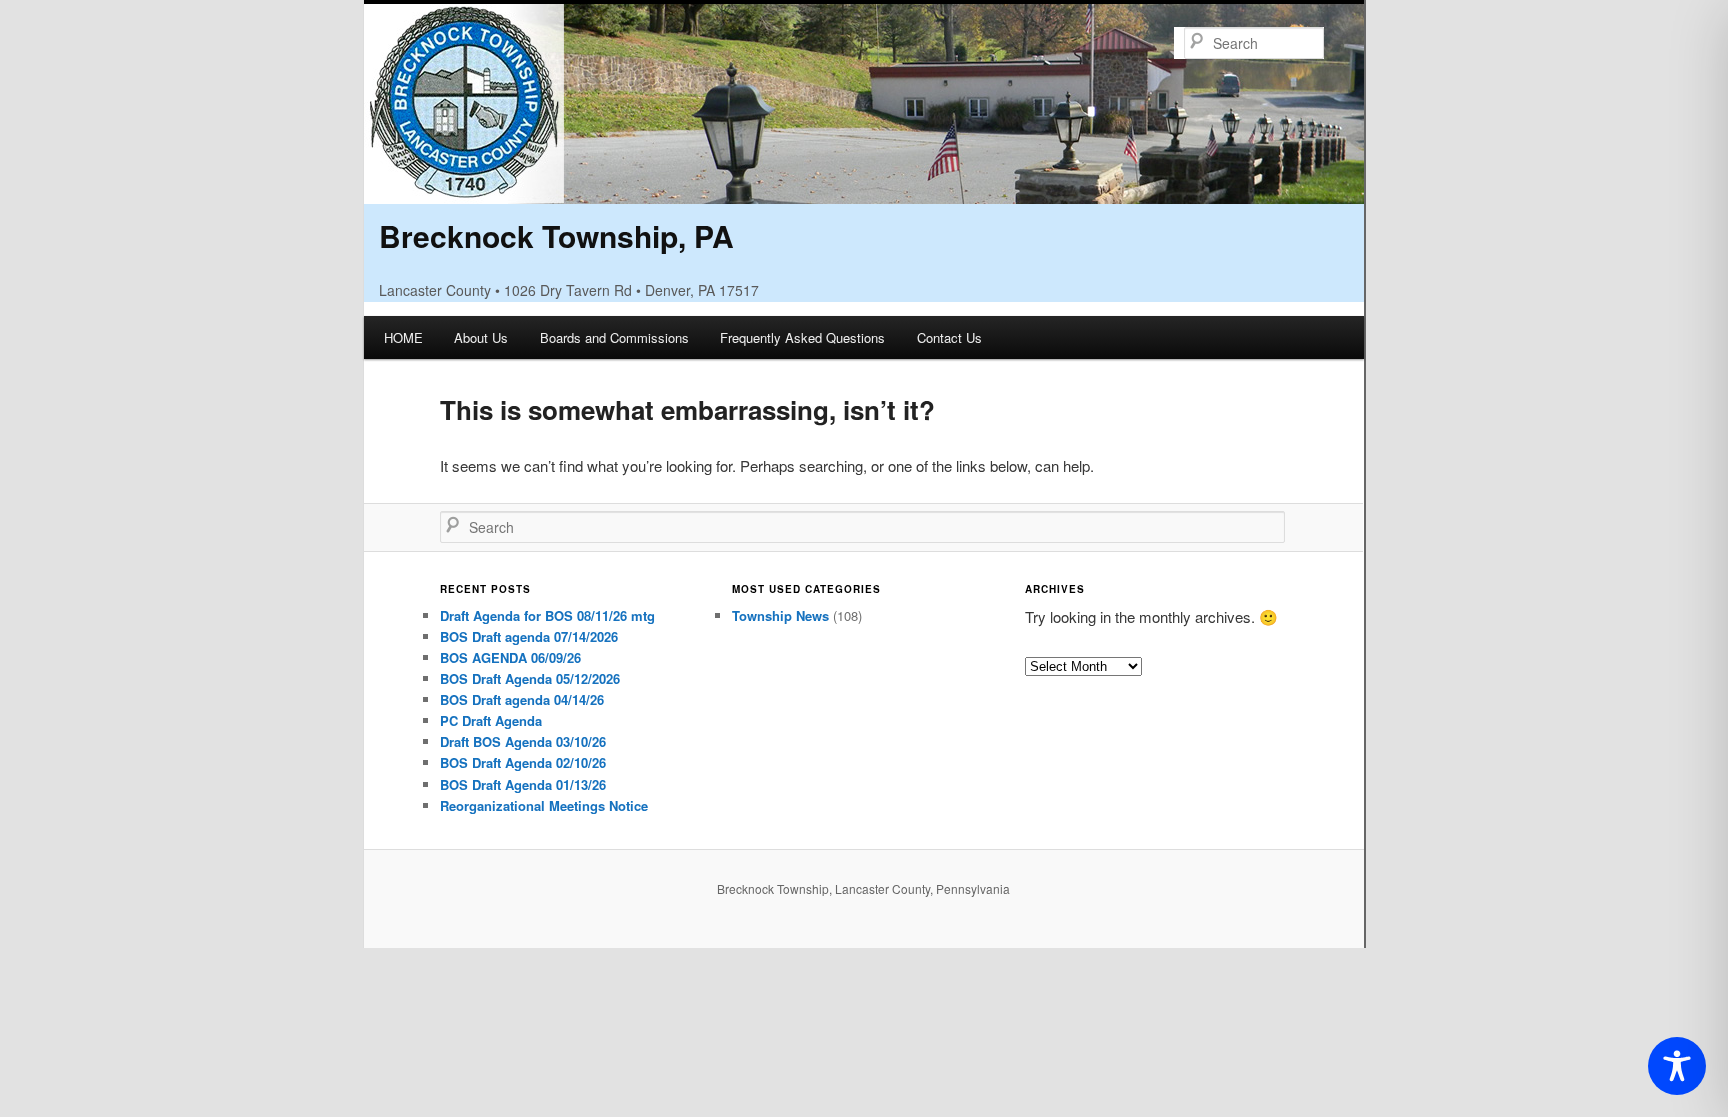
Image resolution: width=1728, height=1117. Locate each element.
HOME (403, 337)
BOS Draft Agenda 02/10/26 (523, 762)
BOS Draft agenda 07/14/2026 (529, 636)
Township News (780, 615)
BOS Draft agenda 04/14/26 (522, 699)
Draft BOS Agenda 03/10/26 (523, 741)
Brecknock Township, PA (556, 235)
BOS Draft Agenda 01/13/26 (523, 784)
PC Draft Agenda (491, 720)
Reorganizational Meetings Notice (544, 805)
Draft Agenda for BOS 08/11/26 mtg (547, 615)
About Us (481, 337)
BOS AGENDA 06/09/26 (510, 657)
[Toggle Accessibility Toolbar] (1677, 1066)
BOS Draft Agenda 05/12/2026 (530, 678)
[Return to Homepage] (864, 190)
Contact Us (949, 337)
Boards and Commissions (614, 337)
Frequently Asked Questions (802, 337)
